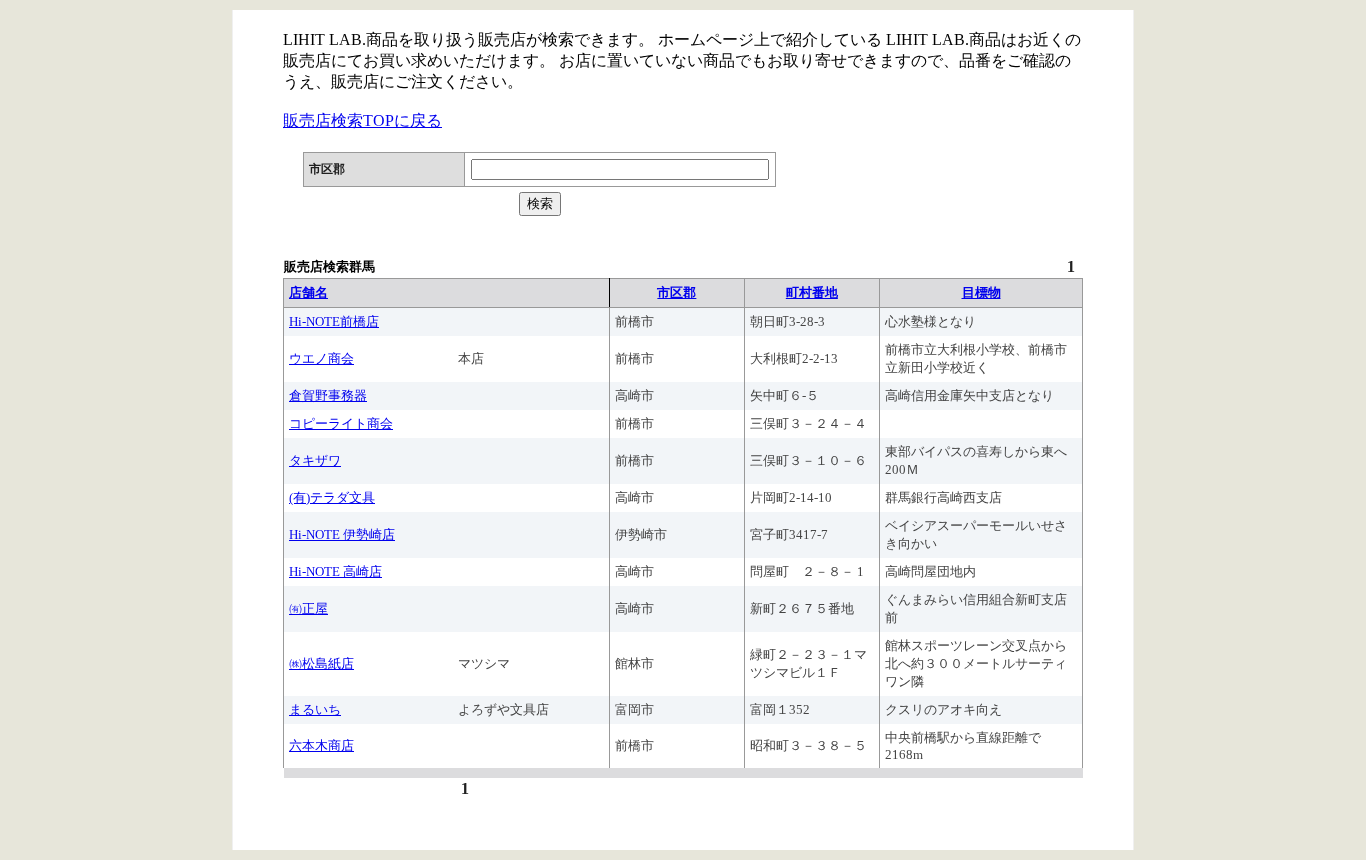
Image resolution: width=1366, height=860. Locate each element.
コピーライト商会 (341, 423)
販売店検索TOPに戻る (362, 120)
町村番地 (812, 292)
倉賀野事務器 (328, 395)
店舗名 (308, 292)
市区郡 (676, 292)
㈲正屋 (308, 608)
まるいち (315, 709)
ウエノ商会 (321, 358)
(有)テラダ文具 (332, 497)
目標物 (981, 292)
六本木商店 (321, 745)
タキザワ (315, 460)
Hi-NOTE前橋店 (334, 321)
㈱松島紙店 (321, 663)
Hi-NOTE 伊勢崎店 (342, 534)
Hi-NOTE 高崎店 (335, 571)
